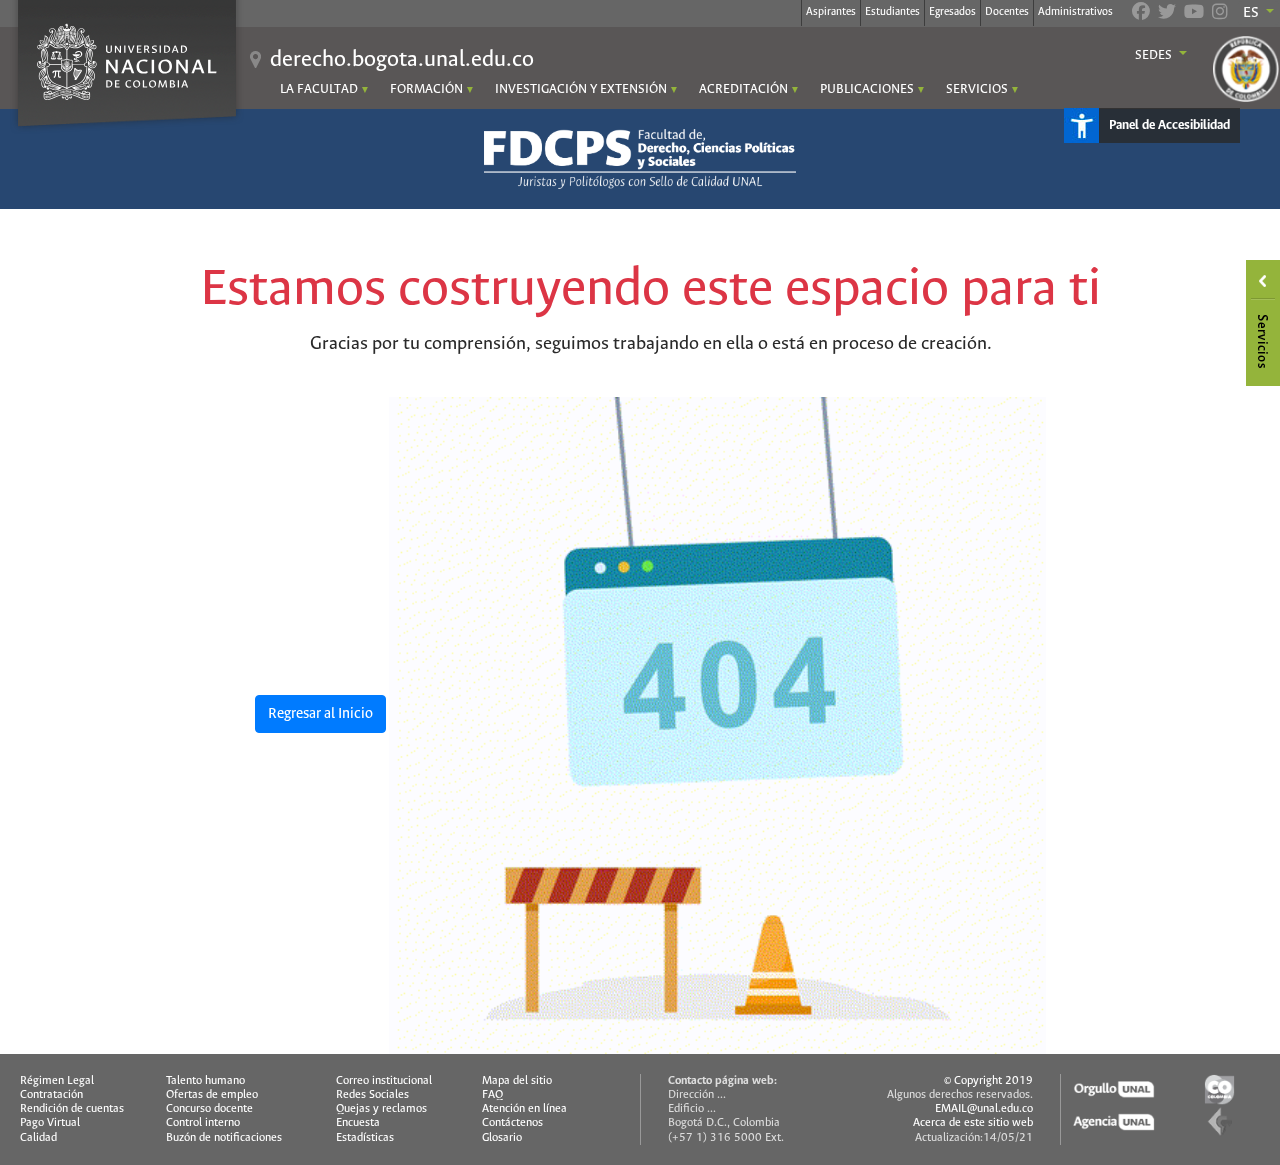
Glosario (502, 1138)
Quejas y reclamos (381, 1109)
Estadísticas (365, 1138)
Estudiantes (892, 12)
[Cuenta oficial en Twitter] (1167, 14)
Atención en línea (524, 1109)
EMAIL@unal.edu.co (984, 1109)
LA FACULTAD (319, 89)
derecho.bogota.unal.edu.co (402, 60)
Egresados (952, 12)
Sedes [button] (1155, 56)
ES (1252, 13)
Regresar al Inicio (320, 714)
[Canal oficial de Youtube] (1194, 14)
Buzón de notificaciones (224, 1138)
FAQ (492, 1095)
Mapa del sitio (517, 1081)
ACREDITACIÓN (743, 89)
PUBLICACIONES (867, 89)
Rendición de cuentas (72, 1109)
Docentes (1007, 12)
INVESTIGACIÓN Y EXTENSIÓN (581, 89)
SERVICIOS (977, 89)
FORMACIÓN (426, 89)
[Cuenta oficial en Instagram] (1220, 14)
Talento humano (205, 1081)
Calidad (38, 1138)
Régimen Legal (57, 1081)
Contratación (51, 1095)
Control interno (203, 1123)
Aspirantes (831, 12)
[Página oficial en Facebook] (1141, 14)
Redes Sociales (372, 1095)
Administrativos (1075, 12)
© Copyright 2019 (988, 1081)
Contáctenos (512, 1123)
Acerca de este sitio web (973, 1123)
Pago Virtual (50, 1123)
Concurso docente (209, 1109)
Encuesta (358, 1123)
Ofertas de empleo (212, 1095)
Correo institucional (384, 1081)
